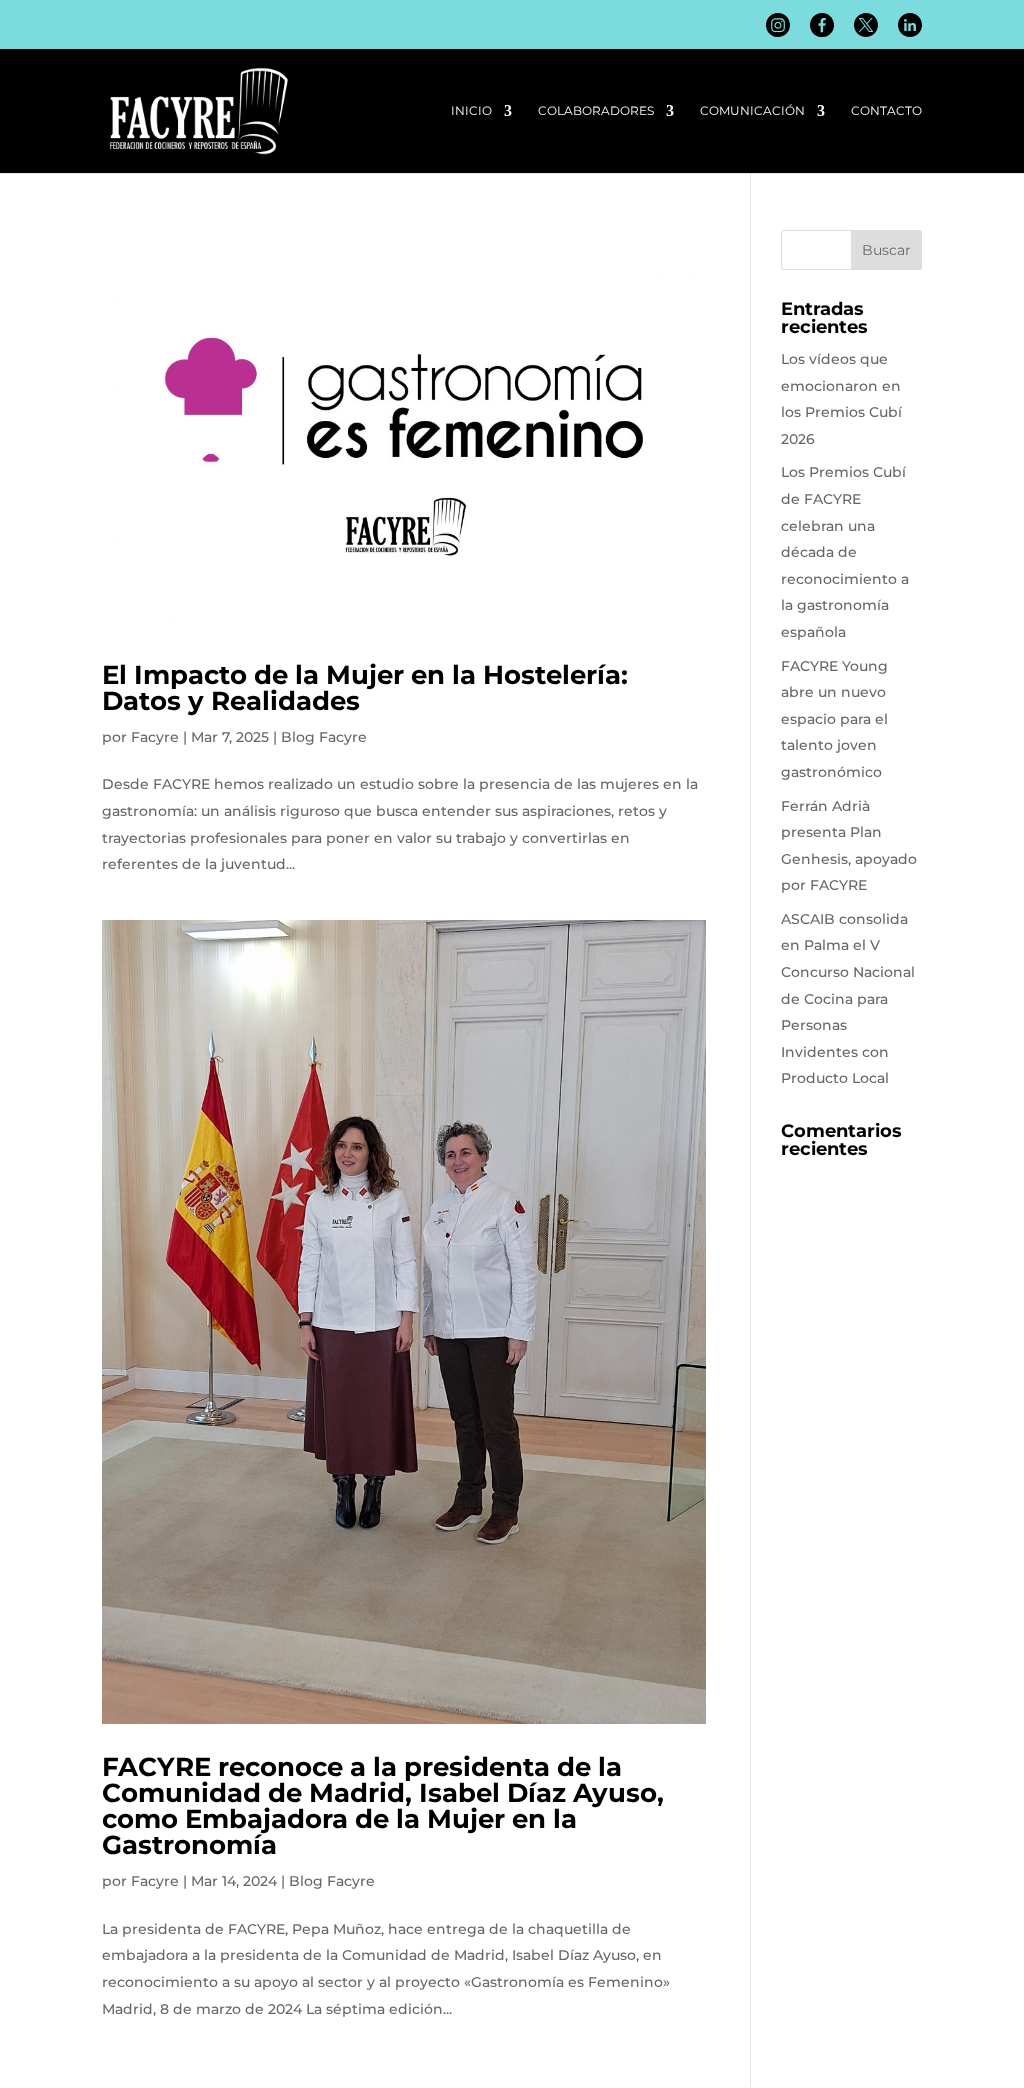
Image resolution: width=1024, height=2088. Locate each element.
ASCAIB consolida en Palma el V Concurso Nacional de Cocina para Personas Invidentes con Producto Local (848, 999)
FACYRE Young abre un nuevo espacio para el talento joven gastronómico (834, 719)
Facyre (155, 737)
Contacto (886, 111)
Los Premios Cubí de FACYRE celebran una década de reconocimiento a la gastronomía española (845, 552)
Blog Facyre (324, 737)
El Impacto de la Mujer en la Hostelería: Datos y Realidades (365, 688)
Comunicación (752, 111)
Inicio (471, 111)
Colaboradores (596, 111)
